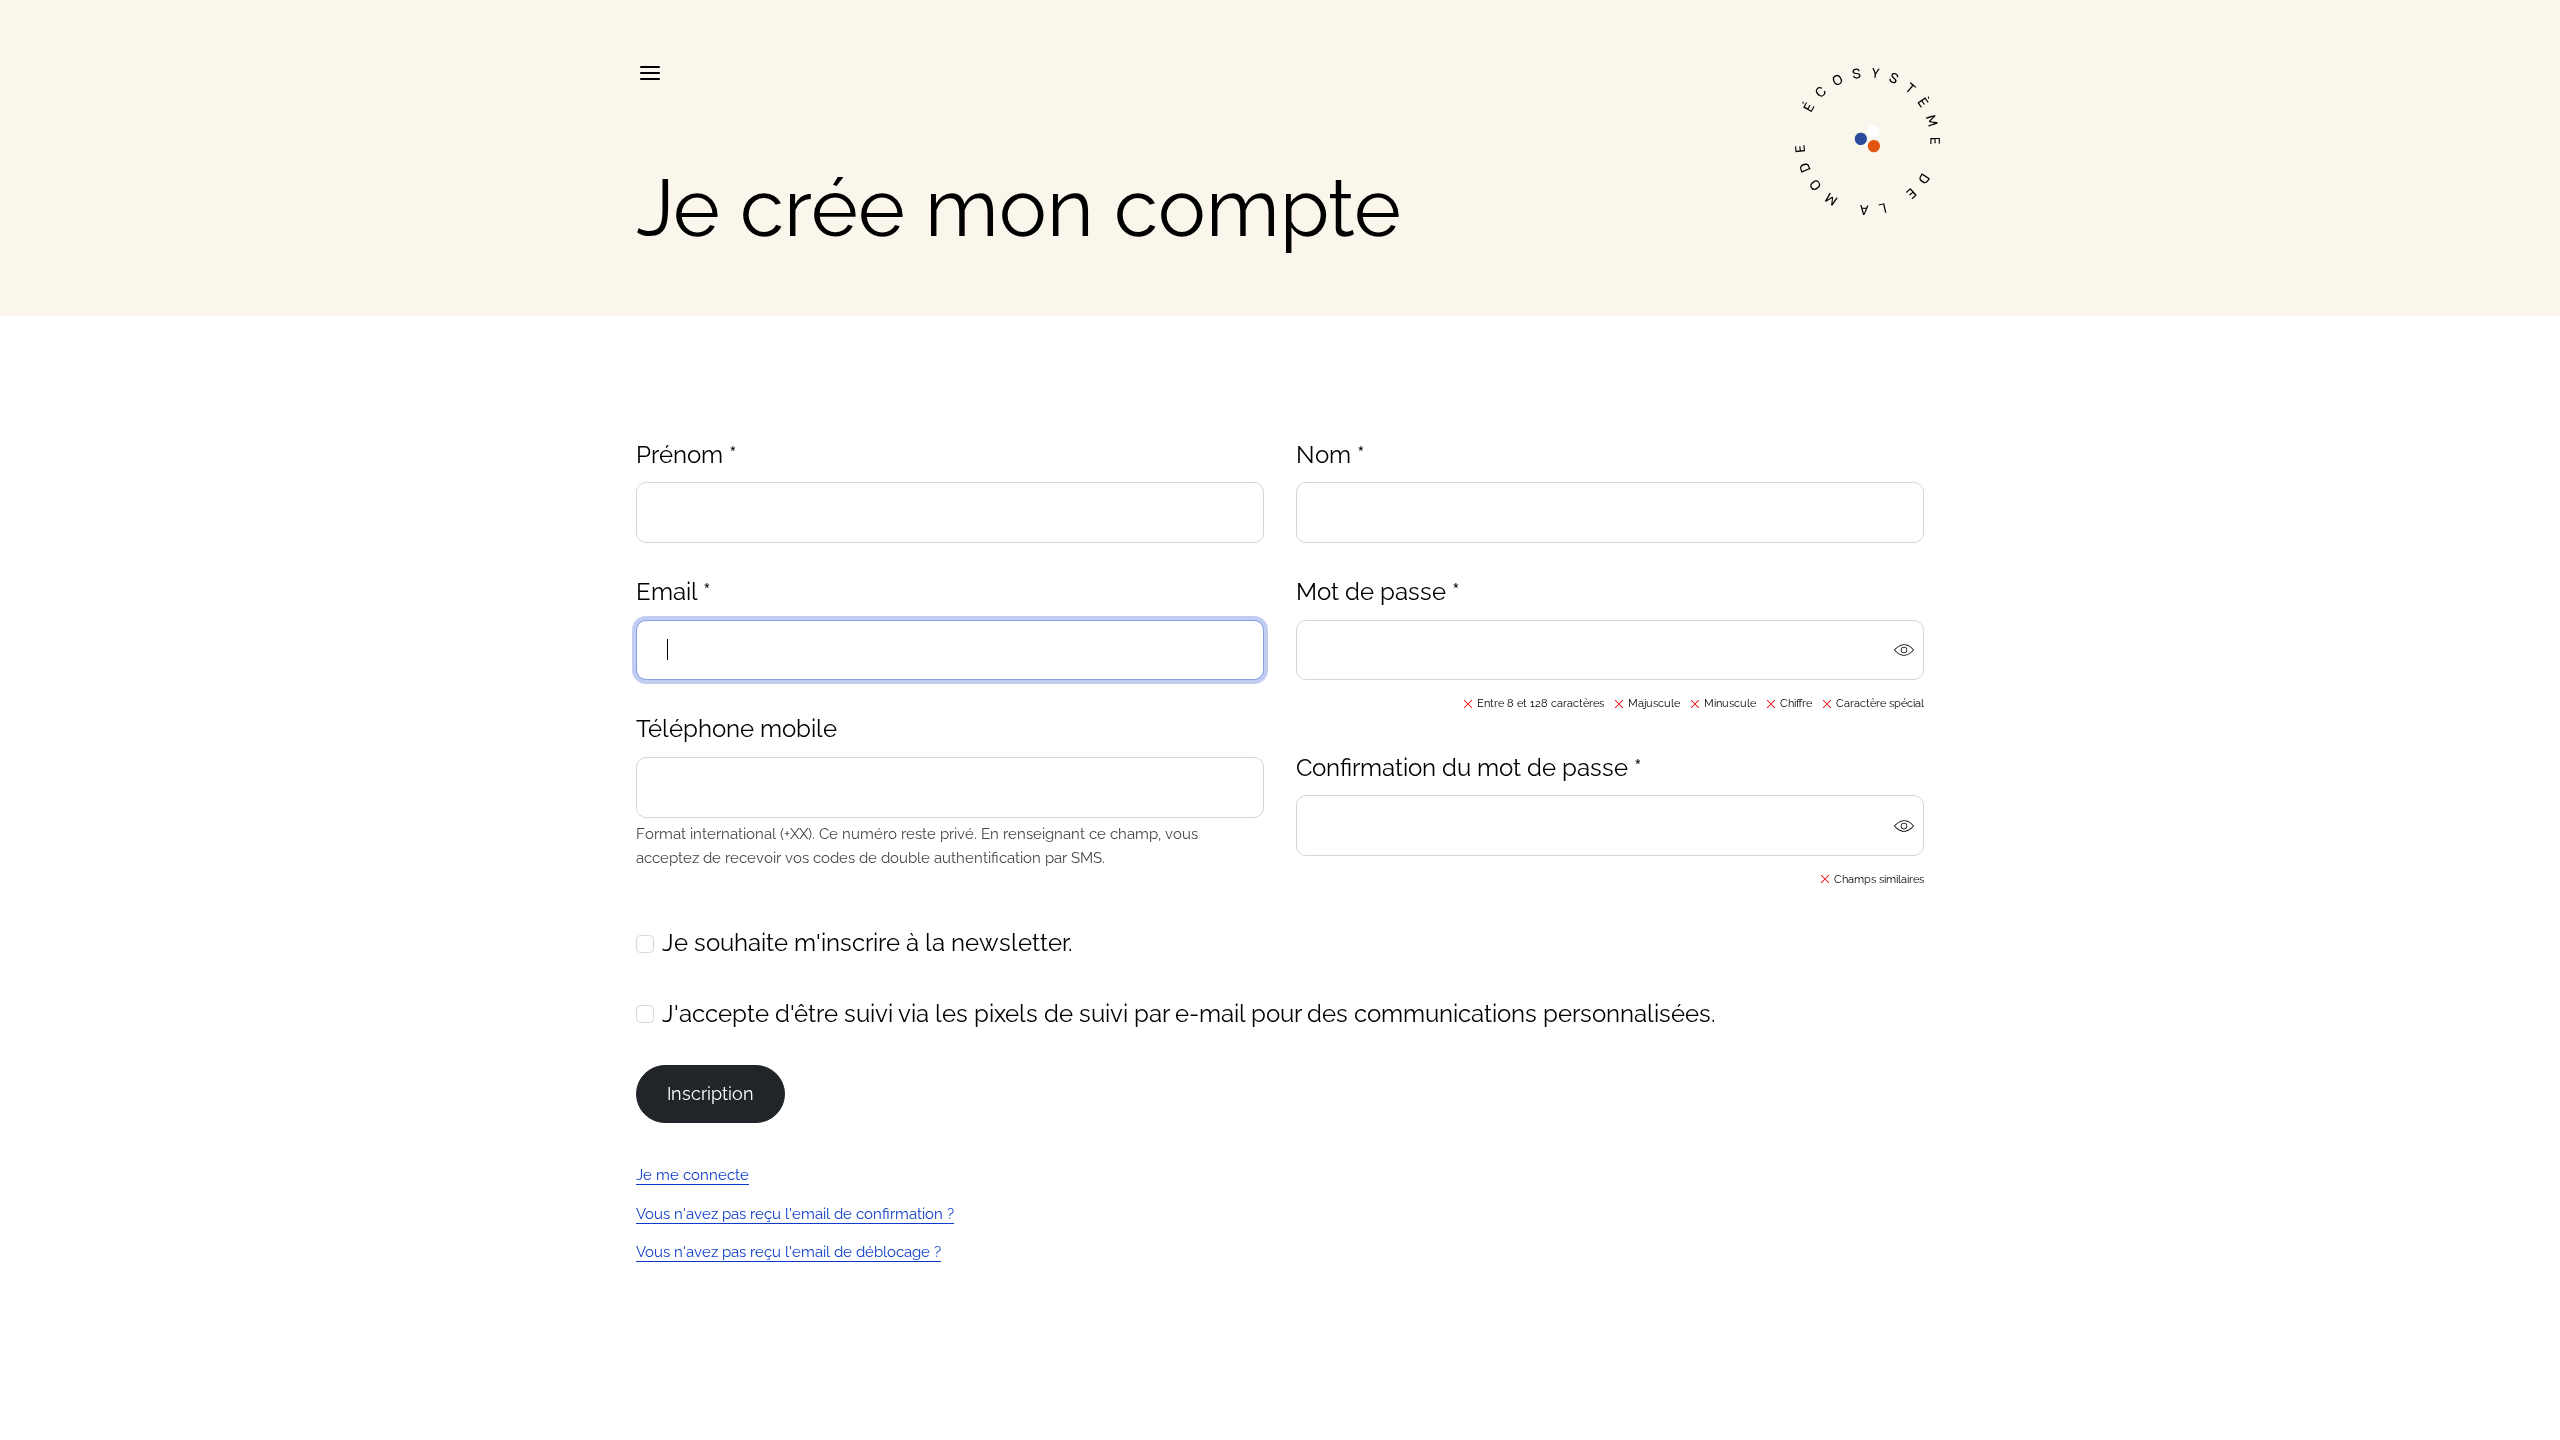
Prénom (686, 454)
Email (673, 591)
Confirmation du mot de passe (1469, 767)
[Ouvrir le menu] (649, 73)
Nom (1330, 454)
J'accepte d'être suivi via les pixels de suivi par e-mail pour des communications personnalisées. (1189, 1013)
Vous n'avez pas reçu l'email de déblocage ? (788, 1252)
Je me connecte (692, 1175)
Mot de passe (1378, 591)
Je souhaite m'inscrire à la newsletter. (867, 942)
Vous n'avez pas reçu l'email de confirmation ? (795, 1214)
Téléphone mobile (736, 728)
